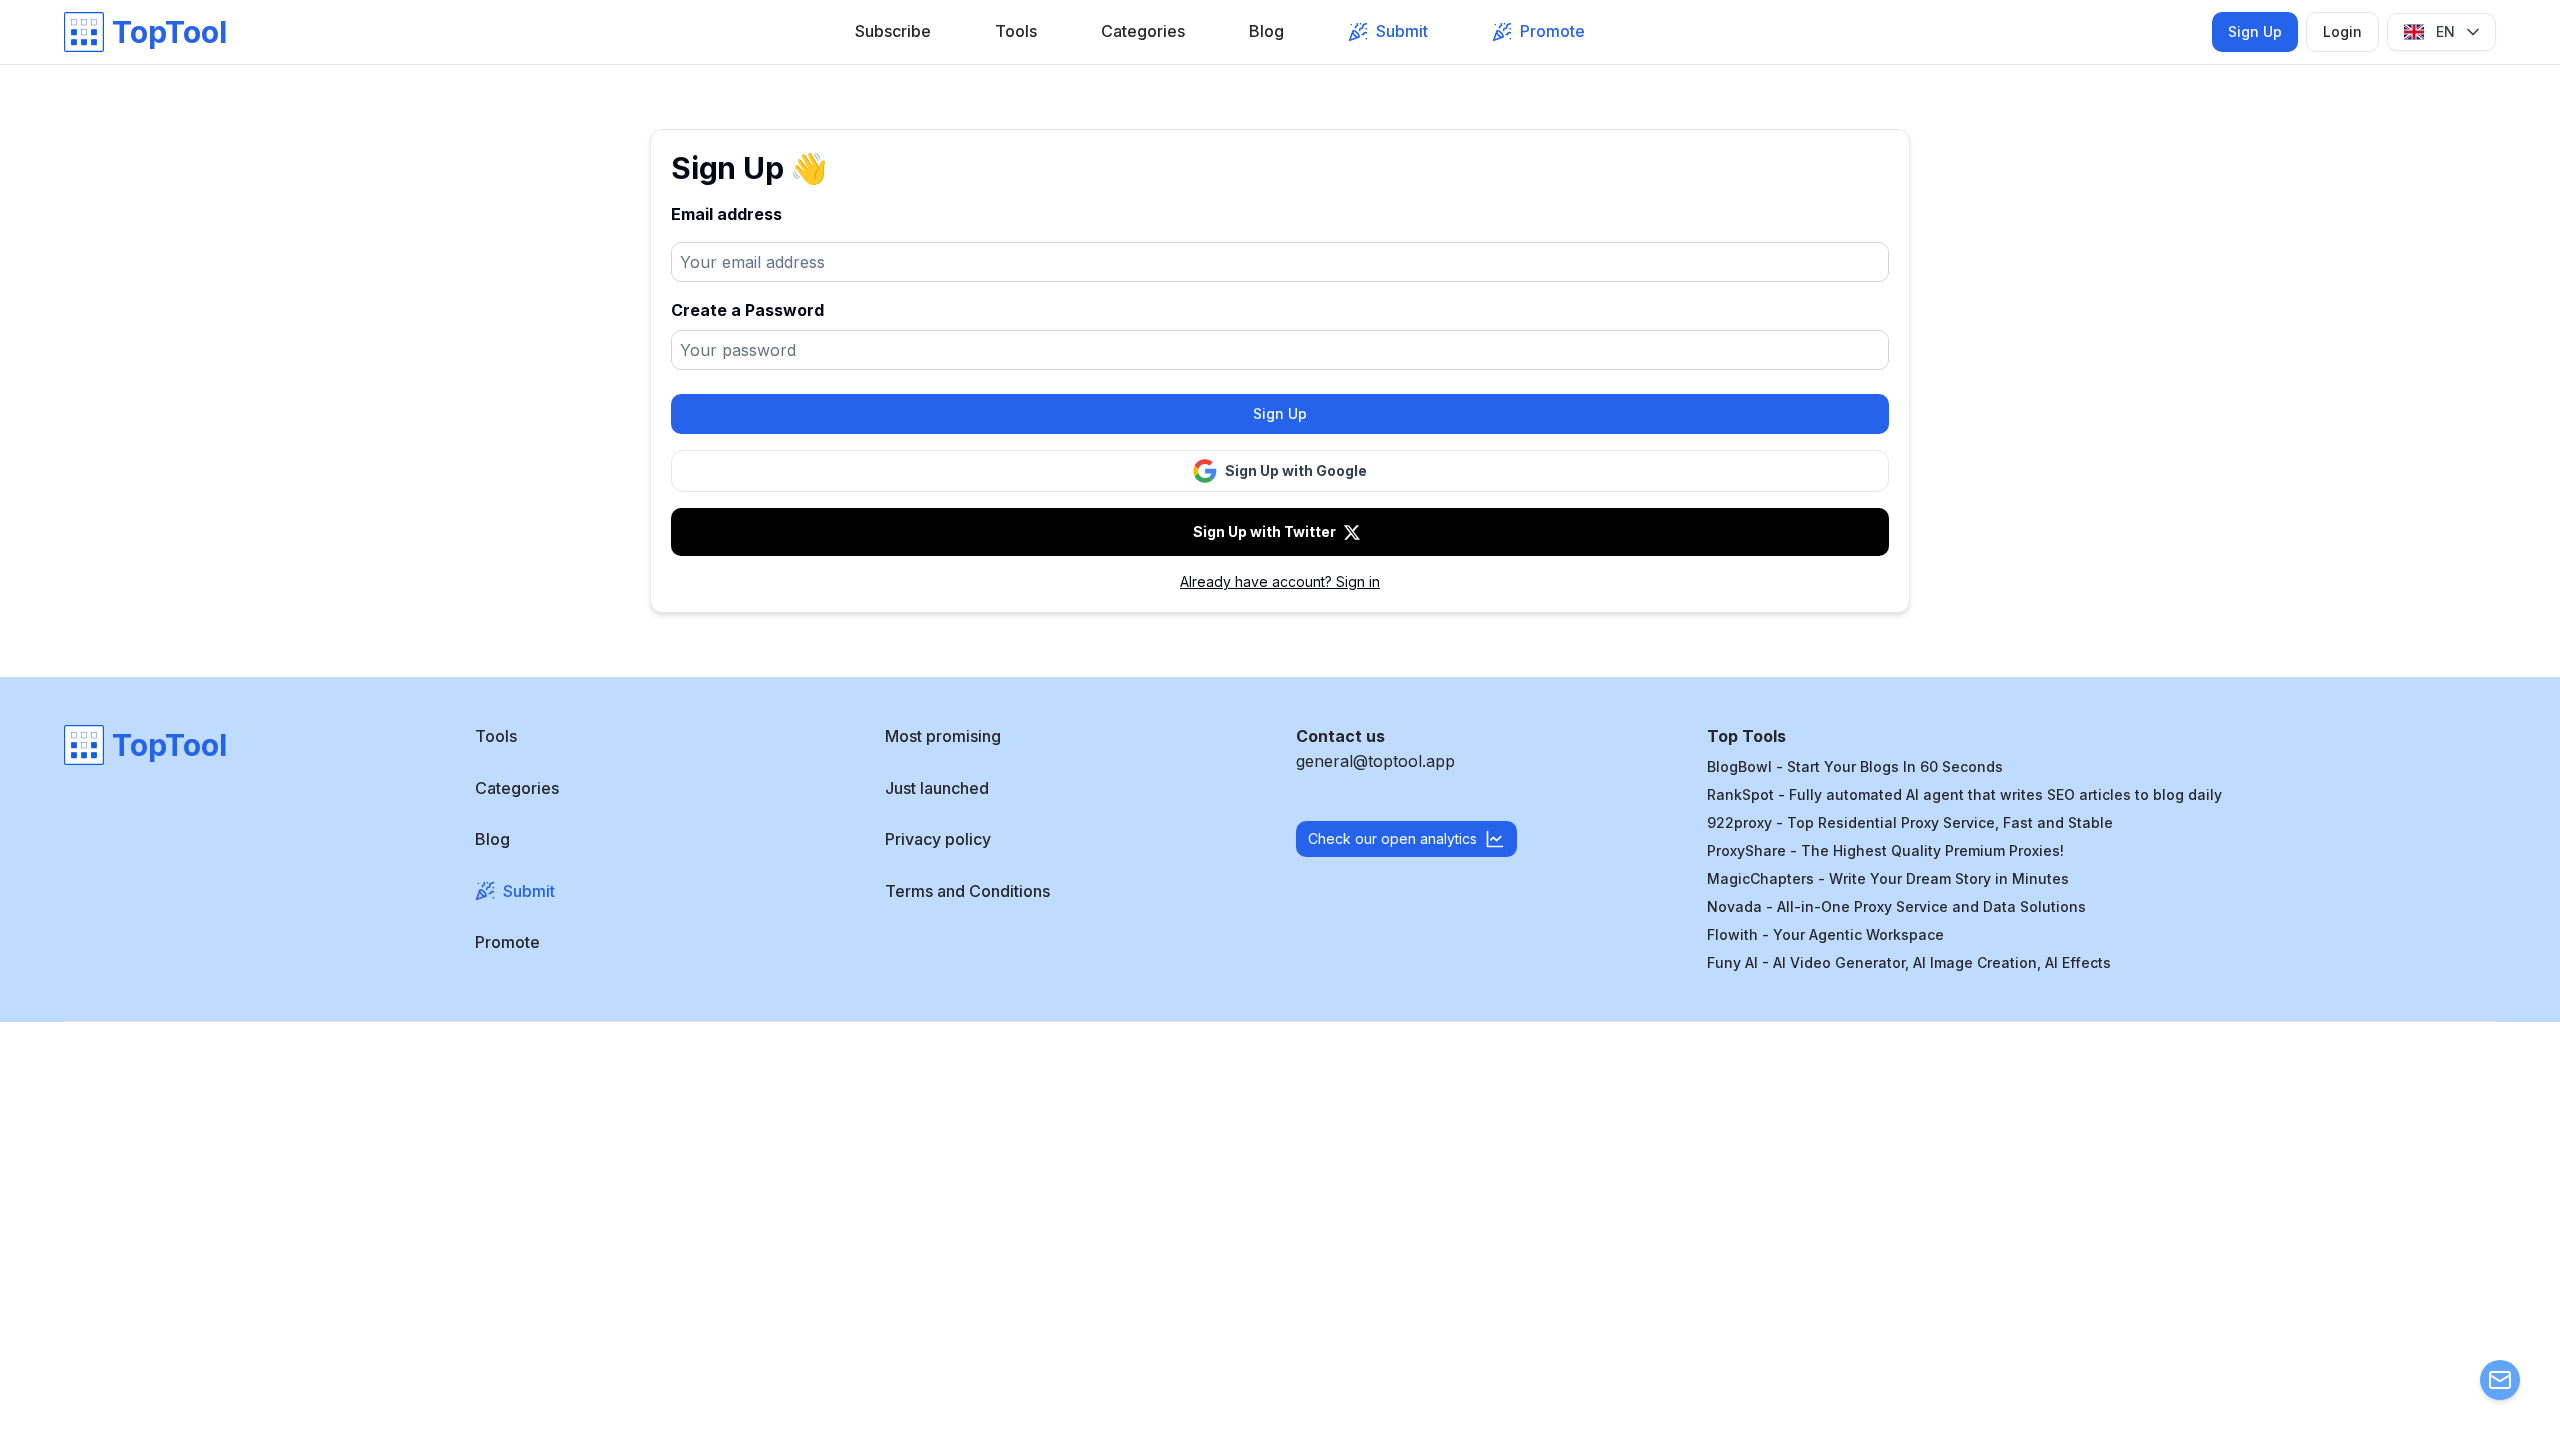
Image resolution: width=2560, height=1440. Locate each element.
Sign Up (2255, 31)
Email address (726, 214)
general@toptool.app (1375, 761)
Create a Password (747, 310)
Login (2342, 31)
